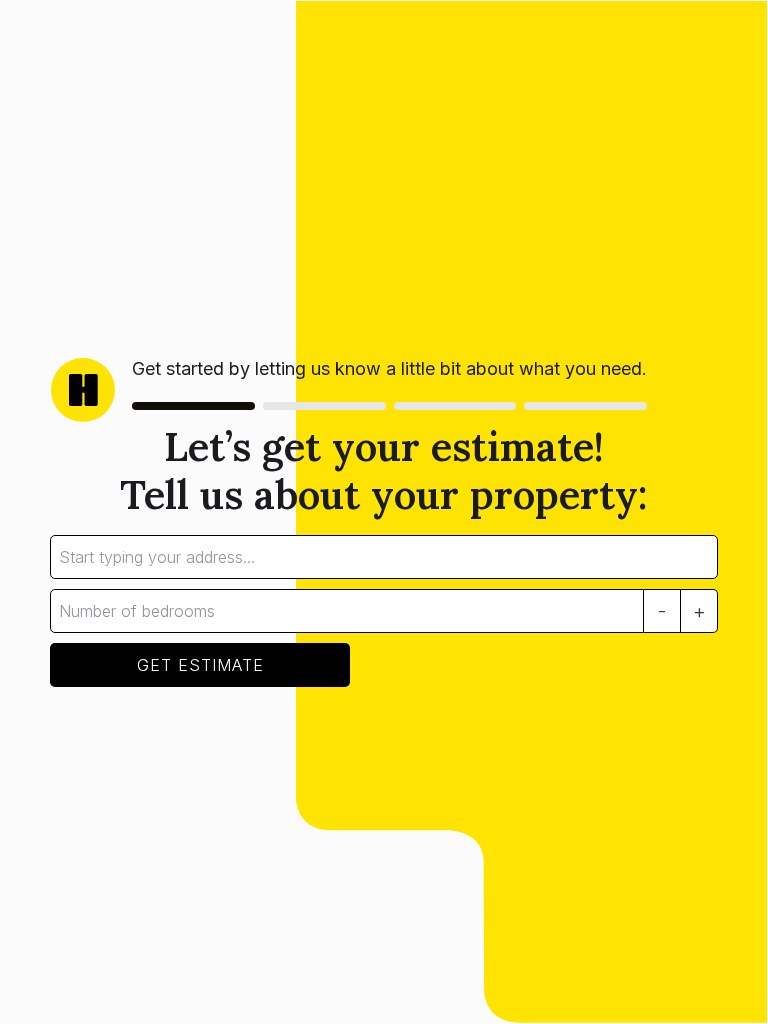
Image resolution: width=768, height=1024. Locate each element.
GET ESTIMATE (200, 665)
